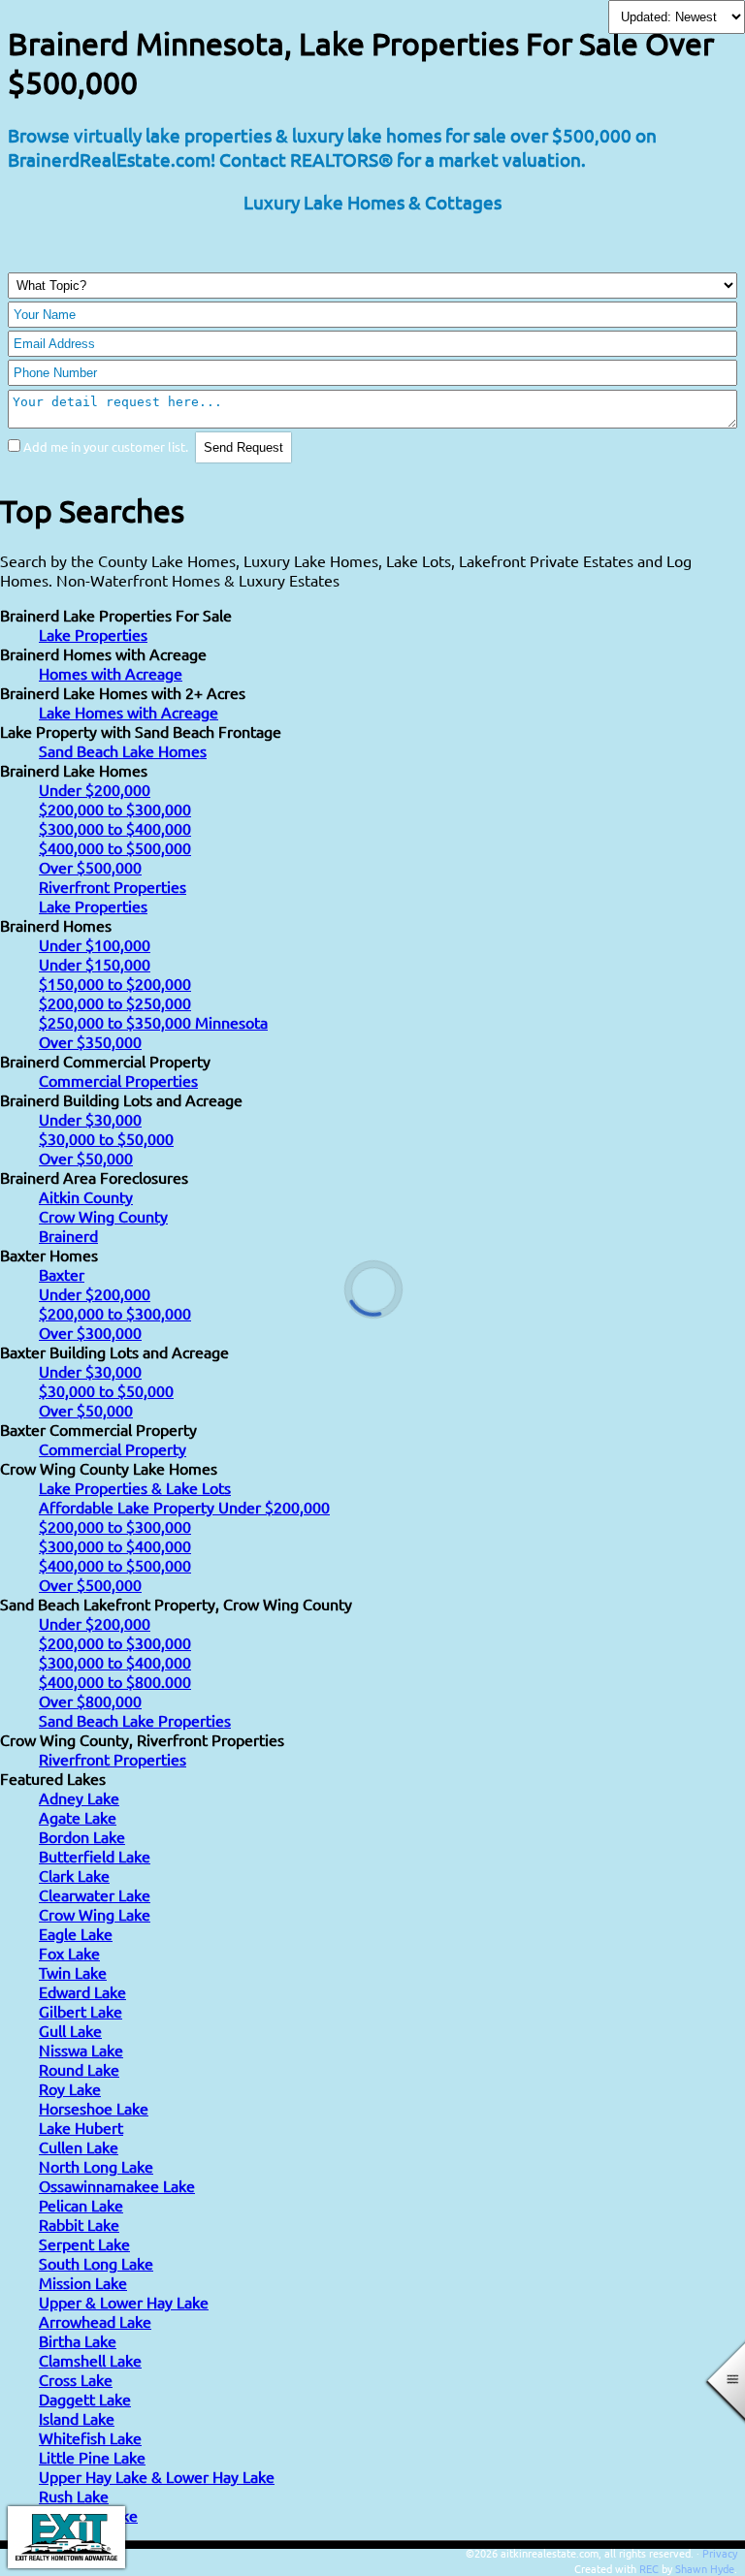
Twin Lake (73, 1972)
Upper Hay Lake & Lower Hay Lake (157, 2476)
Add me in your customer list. (106, 446)
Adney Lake (79, 1797)
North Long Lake (96, 2166)
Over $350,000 (90, 1041)
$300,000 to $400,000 (115, 828)
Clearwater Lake (95, 1894)
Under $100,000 (95, 944)
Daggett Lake (85, 2399)
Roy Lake (70, 2088)
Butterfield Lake (95, 1856)
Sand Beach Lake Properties (135, 1720)
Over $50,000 (86, 1158)
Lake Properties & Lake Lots (135, 1487)
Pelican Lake (81, 2205)
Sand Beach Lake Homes (123, 750)
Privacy (720, 2553)
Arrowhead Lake (95, 2321)
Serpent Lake (84, 2243)
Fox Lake (69, 1953)
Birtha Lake (78, 2340)
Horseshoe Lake (94, 2108)
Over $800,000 (90, 1701)
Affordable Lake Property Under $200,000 (184, 1507)
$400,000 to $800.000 (115, 1681)
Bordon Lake (82, 1836)
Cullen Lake (79, 2147)
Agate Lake (78, 1817)
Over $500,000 (90, 867)
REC (649, 2568)
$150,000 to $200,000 (115, 983)
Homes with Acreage (111, 673)
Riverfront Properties (113, 886)
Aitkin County (86, 1196)
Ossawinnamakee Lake (117, 2185)
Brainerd (68, 1235)
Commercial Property (113, 1448)
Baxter (62, 1274)
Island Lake (77, 2418)
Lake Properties (93, 634)
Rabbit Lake (79, 2224)
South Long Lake (96, 2263)
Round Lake (79, 2069)
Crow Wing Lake (95, 1914)
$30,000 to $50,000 (106, 1138)
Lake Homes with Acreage (129, 712)
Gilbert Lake (81, 2011)
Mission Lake (83, 2282)
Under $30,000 (90, 1119)
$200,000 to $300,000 (115, 809)
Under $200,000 (95, 789)
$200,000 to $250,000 (115, 1002)
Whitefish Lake (90, 2437)
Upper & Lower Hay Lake (124, 2302)
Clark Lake (74, 1875)
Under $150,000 (95, 964)
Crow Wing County (103, 1216)
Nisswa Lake (81, 2050)
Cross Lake (76, 2379)
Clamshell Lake (90, 2360)
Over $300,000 (90, 1332)
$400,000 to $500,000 (115, 847)
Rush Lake (74, 2496)
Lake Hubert (81, 2127)
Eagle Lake (76, 1933)
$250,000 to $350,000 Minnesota (153, 1022)
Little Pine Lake (92, 2457)
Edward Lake (82, 1991)
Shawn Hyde (705, 2568)
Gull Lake (70, 2030)
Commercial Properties (118, 1080)
